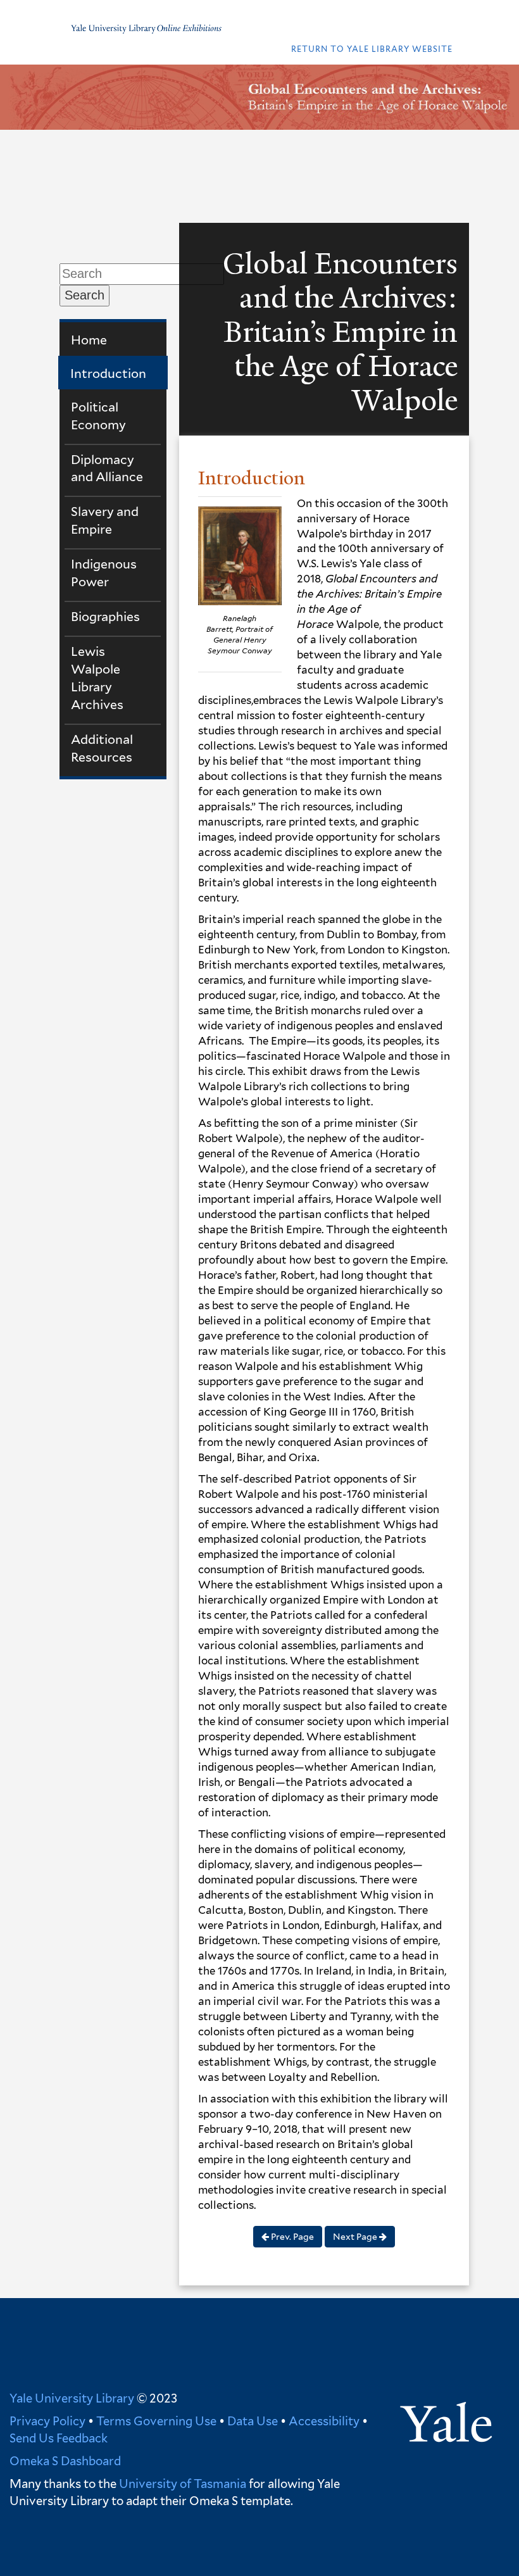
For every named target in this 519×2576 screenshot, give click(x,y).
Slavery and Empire (105, 520)
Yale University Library (72, 2398)
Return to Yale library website (372, 49)
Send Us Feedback (59, 2438)
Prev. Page (291, 2237)
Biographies (105, 617)
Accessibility (324, 2421)
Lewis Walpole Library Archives (97, 678)
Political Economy (98, 416)
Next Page (356, 2237)
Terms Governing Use (156, 2421)
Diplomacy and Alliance (107, 468)
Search (84, 295)
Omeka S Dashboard (65, 2461)
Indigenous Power (104, 573)
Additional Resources (102, 748)
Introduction (108, 374)
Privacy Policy (47, 2421)
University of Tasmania (181, 2484)
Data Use (253, 2421)
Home (89, 340)
